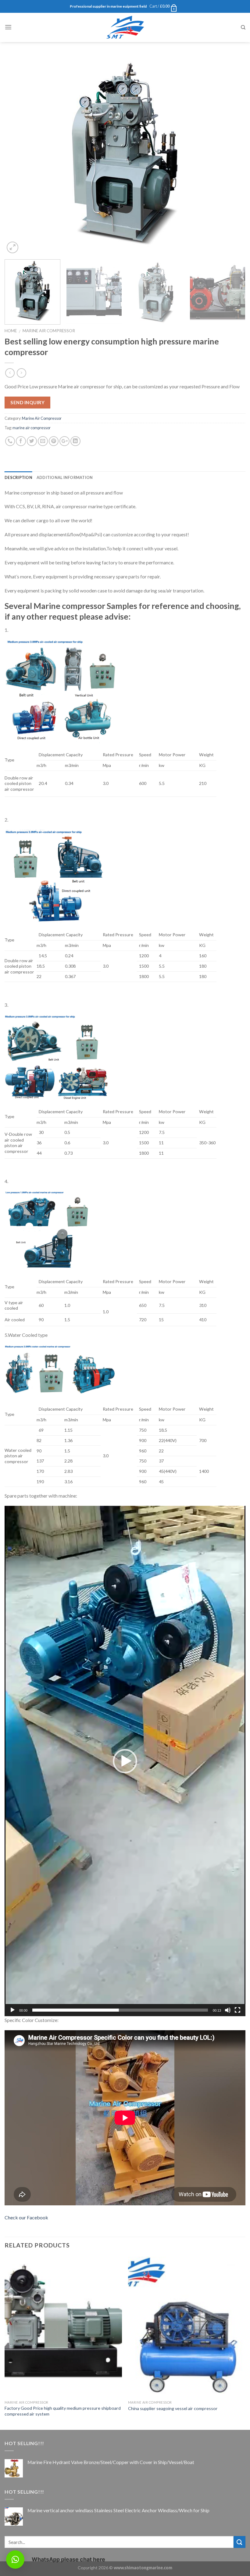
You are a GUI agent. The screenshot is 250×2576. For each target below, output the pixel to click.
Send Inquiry (27, 402)
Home (11, 331)
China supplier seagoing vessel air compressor (173, 2408)
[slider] (120, 2010)
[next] (233, 155)
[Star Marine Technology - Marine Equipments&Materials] (125, 27)
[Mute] (228, 2010)
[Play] (12, 2010)
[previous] (17, 155)
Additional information (65, 477)
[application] (125, 1761)
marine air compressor (32, 428)
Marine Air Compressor (49, 331)
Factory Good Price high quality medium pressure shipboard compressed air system (63, 2411)
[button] (125, 1761)
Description (18, 477)
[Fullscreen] (237, 2010)
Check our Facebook (26, 2217)
